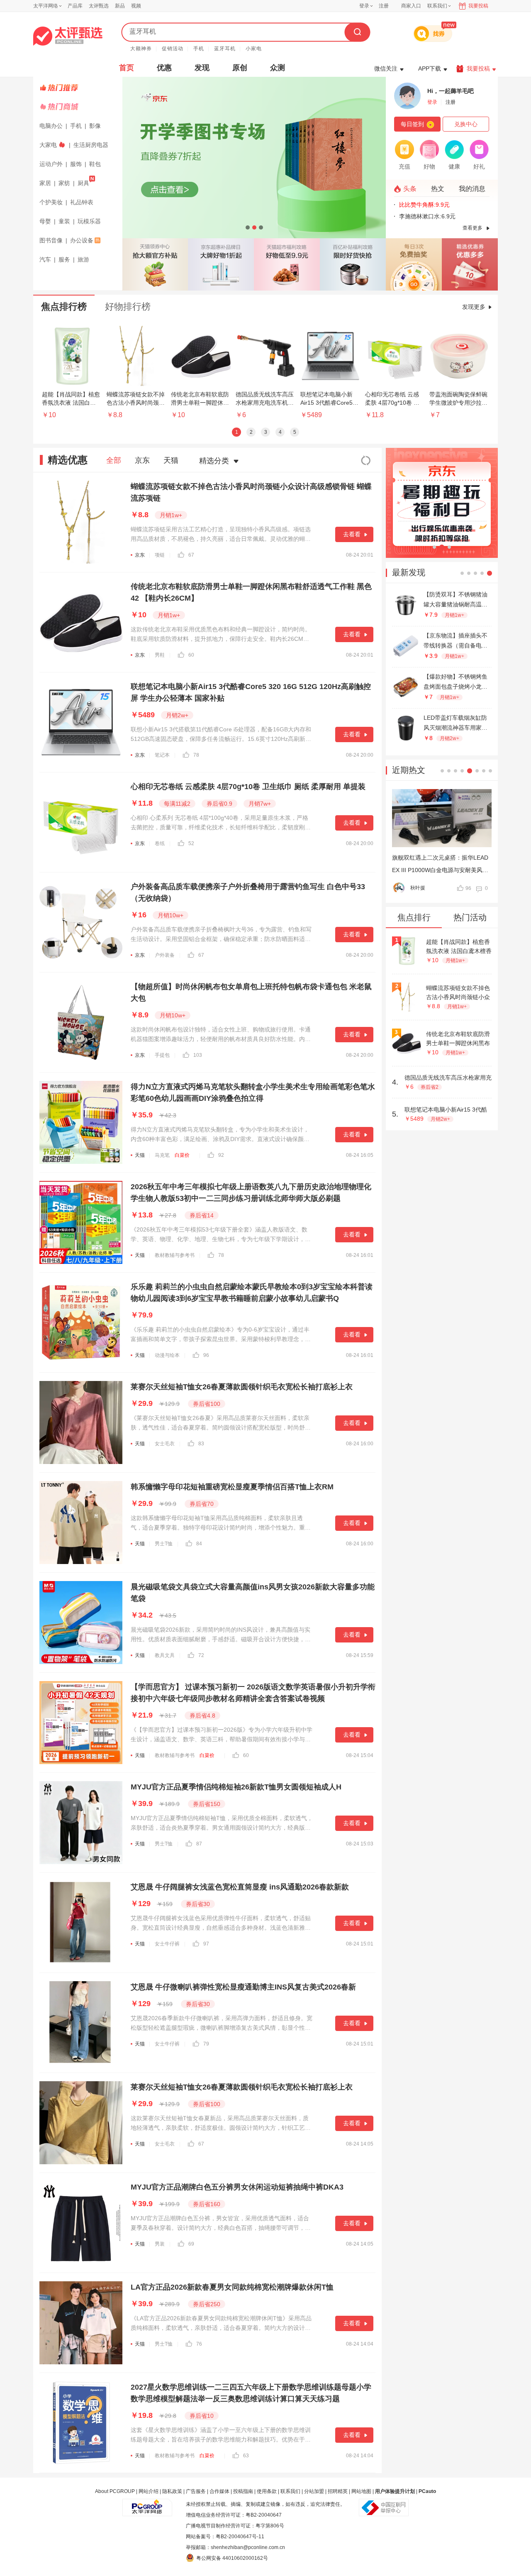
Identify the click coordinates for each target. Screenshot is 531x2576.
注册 (384, 6)
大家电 (48, 145)
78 (196, 755)
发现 (202, 68)
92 (221, 1155)
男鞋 (160, 655)
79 (206, 2044)
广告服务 (196, 2491)
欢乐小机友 (423, 888)
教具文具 (165, 1655)
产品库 (75, 6)
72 (201, 1655)
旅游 (83, 259)
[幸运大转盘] (414, 264)
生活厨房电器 (91, 145)
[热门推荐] (79, 88)
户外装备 (165, 955)
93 (468, 888)
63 (246, 2456)
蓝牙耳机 (225, 49)
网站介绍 (149, 2491)
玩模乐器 (89, 221)
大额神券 (141, 49)
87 (199, 1844)
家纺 (64, 183)
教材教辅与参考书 (175, 1255)
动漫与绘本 (167, 1355)
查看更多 (473, 228)
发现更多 (474, 307)
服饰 (76, 164)
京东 (142, 460)
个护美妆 (51, 202)
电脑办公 (51, 126)
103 (198, 1055)
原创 (240, 68)
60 (191, 655)
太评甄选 (99, 6)
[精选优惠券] (470, 264)
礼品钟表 (82, 202)
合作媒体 (219, 2491)
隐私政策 (172, 2491)
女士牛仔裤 (167, 1944)
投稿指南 (243, 2491)
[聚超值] (68, 36)
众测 (278, 68)
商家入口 (411, 6)
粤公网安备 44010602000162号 (232, 2558)
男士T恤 (164, 1544)
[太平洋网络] (147, 2504)
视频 (136, 6)
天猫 (171, 460)
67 (191, 555)
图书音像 (51, 240)
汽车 (45, 259)
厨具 (83, 183)
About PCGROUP (115, 2491)
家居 (45, 183)
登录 (364, 6)
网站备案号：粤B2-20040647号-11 (225, 2537)
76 (199, 2344)
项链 (160, 555)
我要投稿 (478, 6)
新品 (120, 6)
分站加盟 (314, 2491)
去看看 (352, 534)
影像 (95, 126)
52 (191, 843)
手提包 (162, 1055)
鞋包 (95, 164)
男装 (160, 2244)
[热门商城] (79, 107)
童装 (64, 221)
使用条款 (267, 2491)
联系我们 (290, 2491)
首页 (127, 68)
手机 (199, 49)
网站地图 (361, 2491)
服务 (64, 259)
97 (206, 1944)
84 (199, 1544)
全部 (114, 460)
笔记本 (162, 755)
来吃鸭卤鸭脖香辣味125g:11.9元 (441, 216)
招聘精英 (338, 2491)
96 (206, 1355)
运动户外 (51, 164)
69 (191, 2244)
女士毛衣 (165, 1444)
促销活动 (173, 49)
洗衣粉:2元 (413, 205)
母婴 (45, 221)
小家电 (254, 49)
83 (201, 1444)
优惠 (164, 68)
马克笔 (162, 1155)
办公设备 (82, 240)
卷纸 (160, 843)
